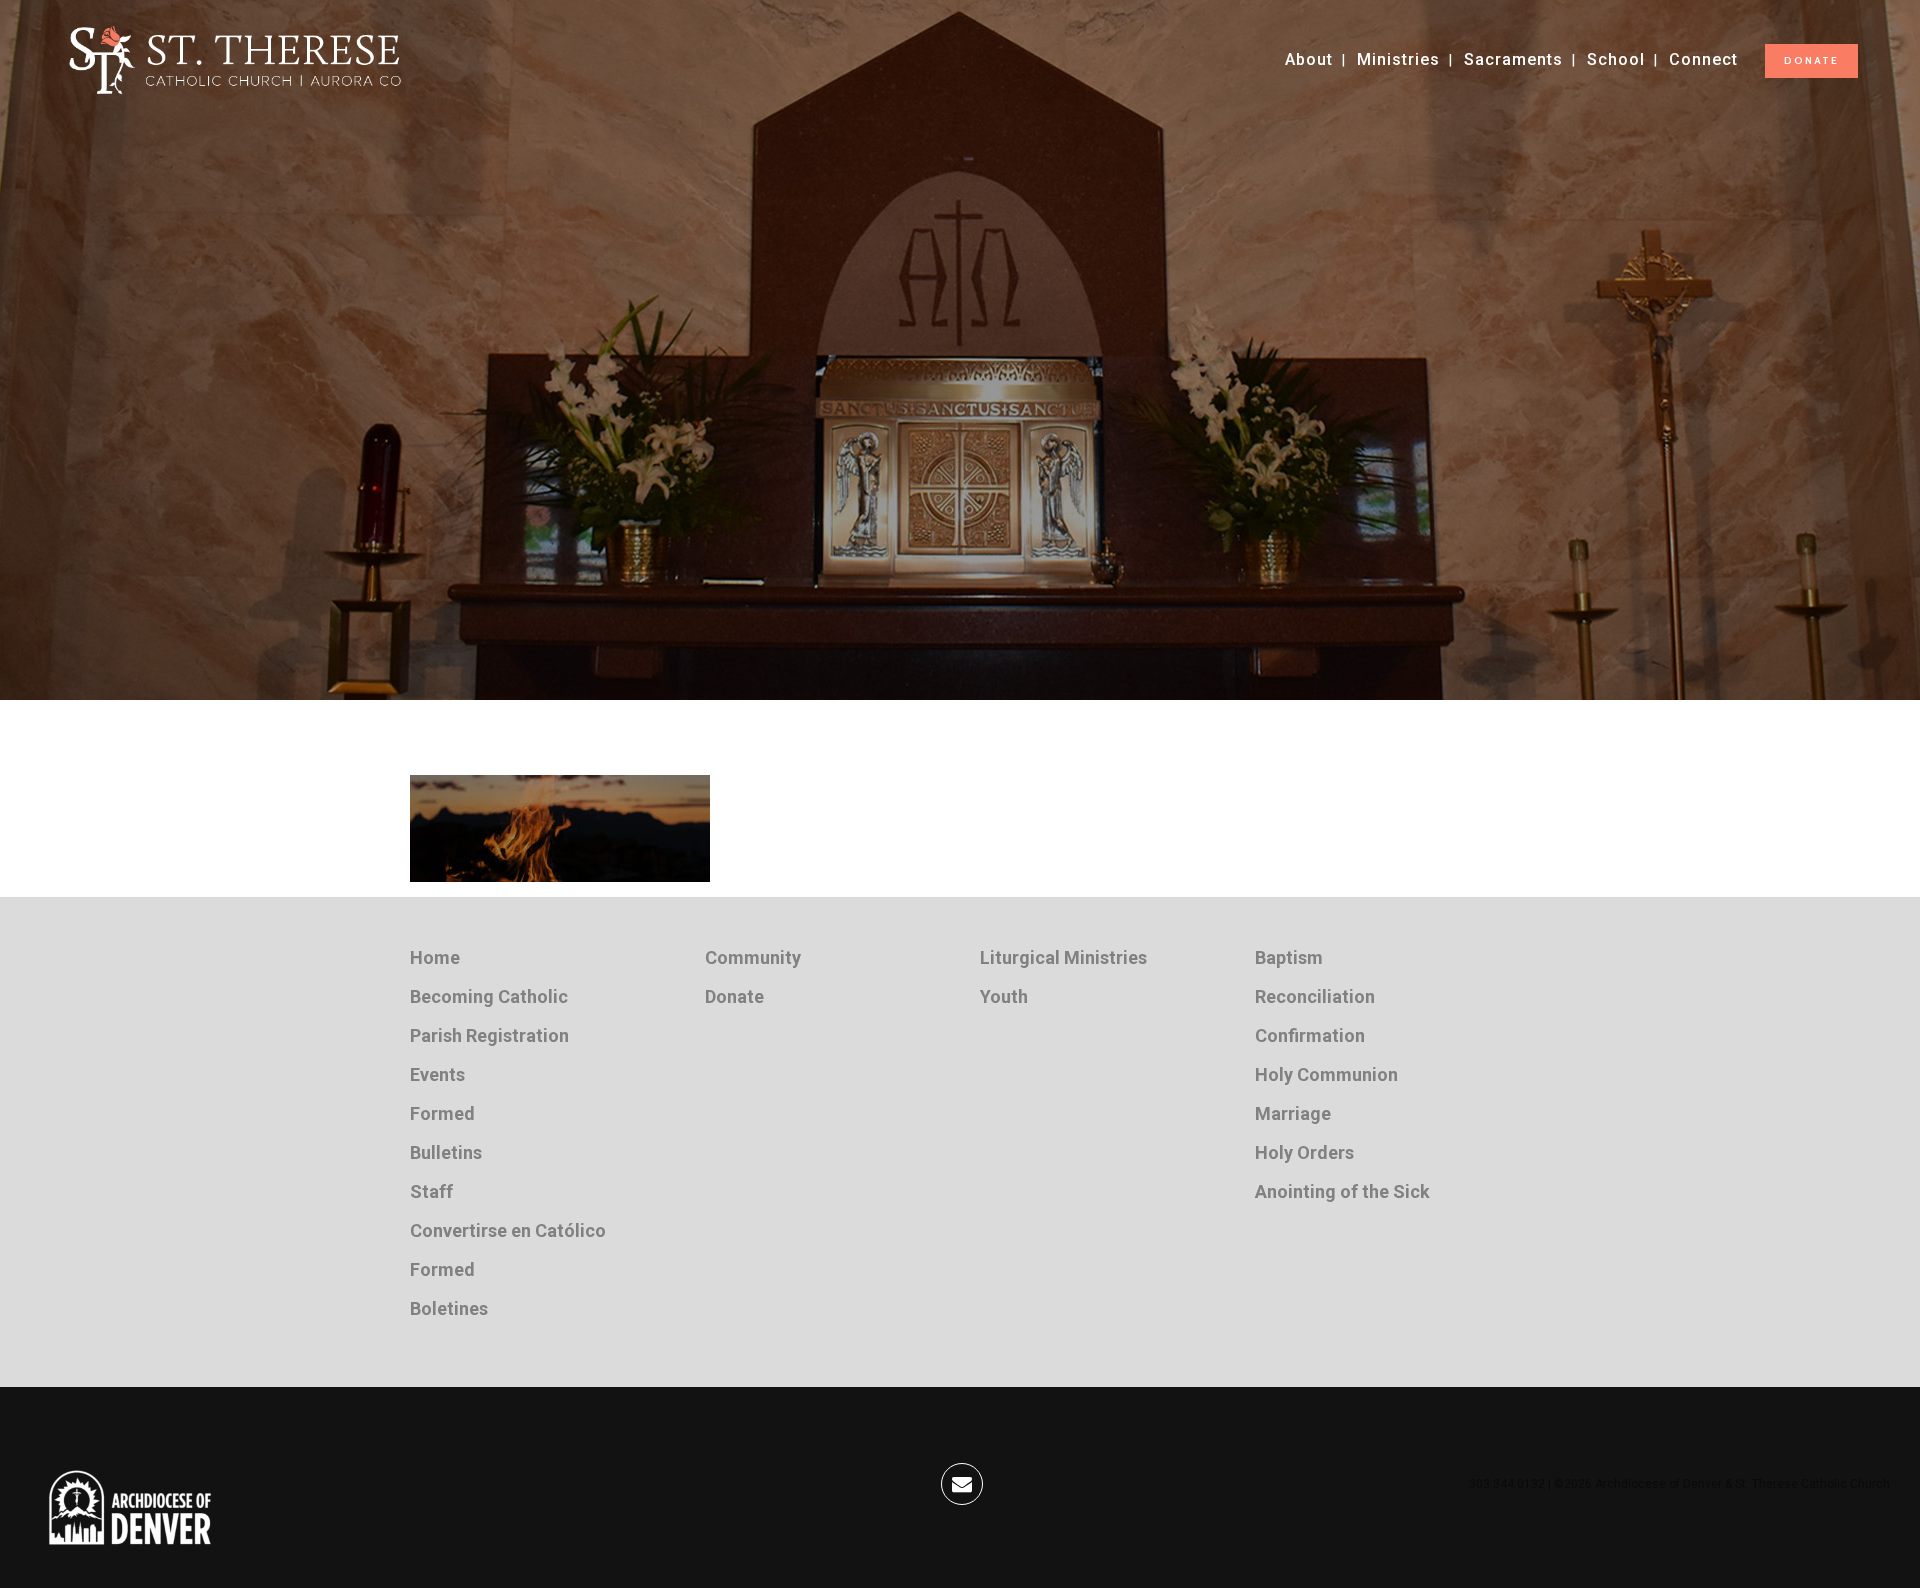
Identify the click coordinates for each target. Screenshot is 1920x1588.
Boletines (449, 1308)
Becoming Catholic (489, 996)
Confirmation (1310, 1035)
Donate (734, 996)
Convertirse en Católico (508, 1230)
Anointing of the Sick (1342, 1191)
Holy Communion (1326, 1074)
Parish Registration (489, 1035)
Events (437, 1074)
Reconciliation (1315, 996)
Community (753, 957)
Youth (1004, 996)
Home (435, 957)
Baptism (1289, 957)
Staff (431, 1191)
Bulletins (446, 1152)
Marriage (1293, 1113)
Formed (442, 1113)
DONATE (1811, 60)
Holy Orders (1304, 1152)
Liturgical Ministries (1063, 957)
